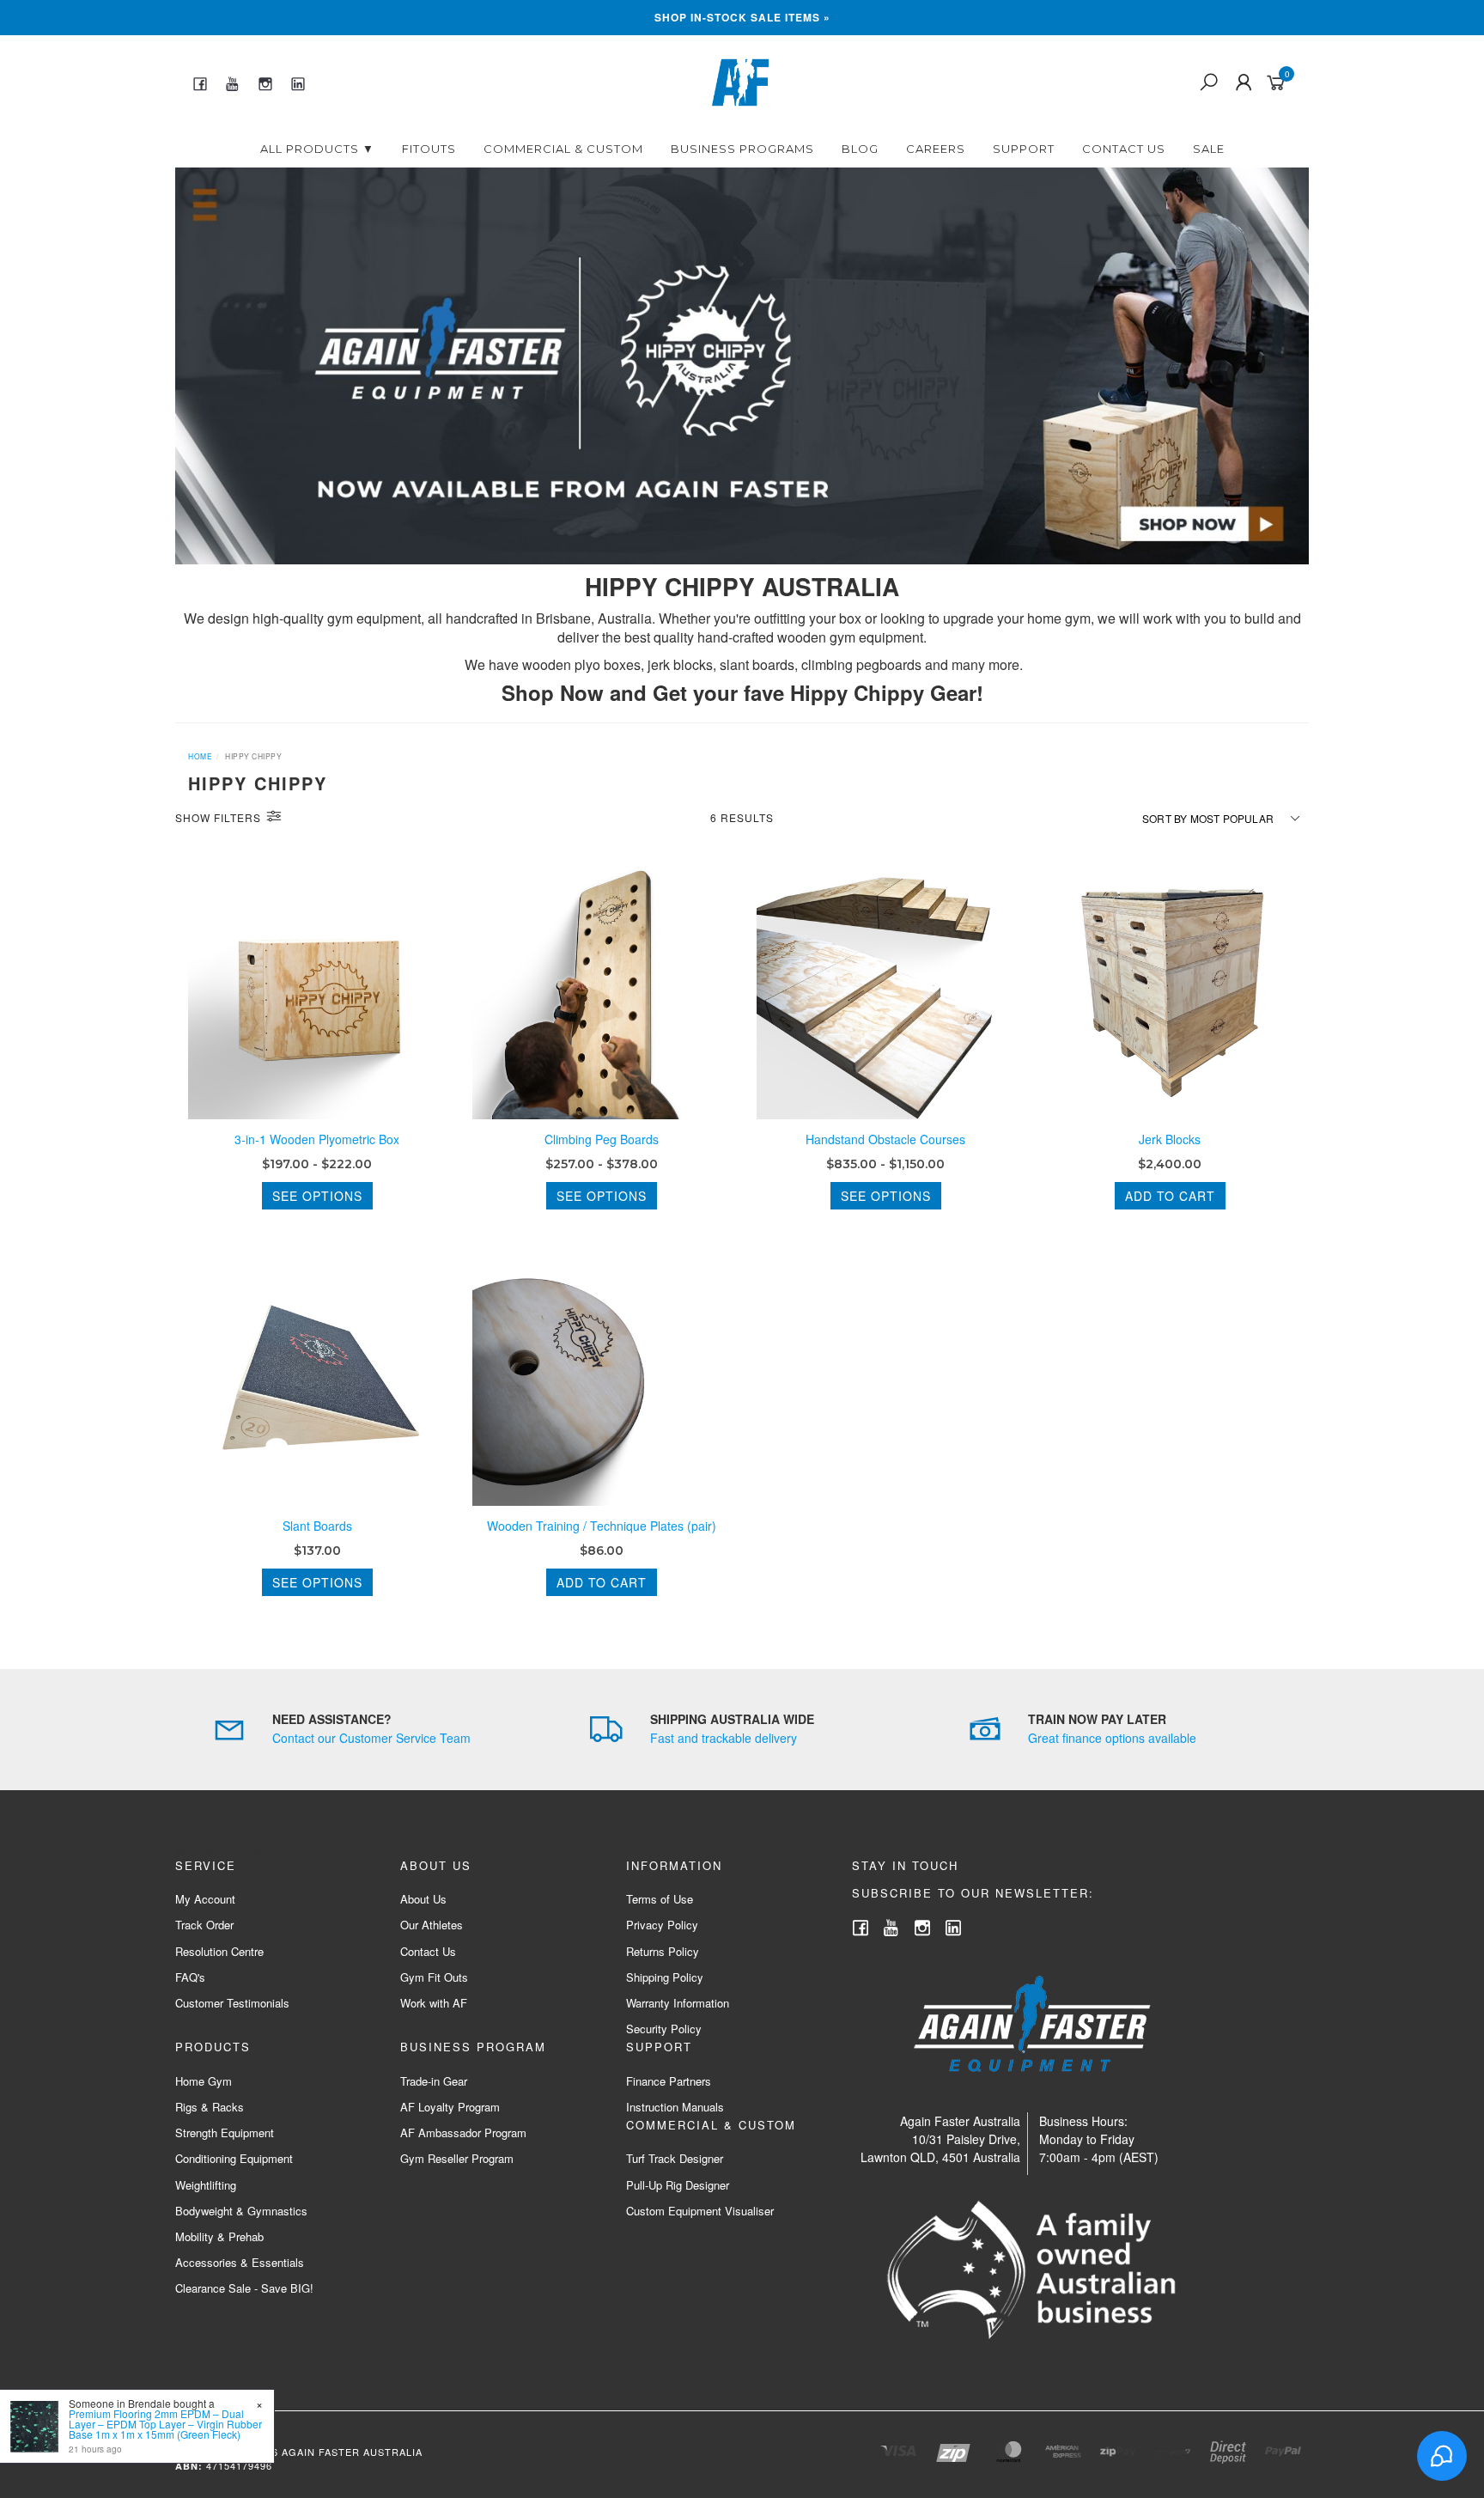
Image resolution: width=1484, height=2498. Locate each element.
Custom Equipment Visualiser (700, 2211)
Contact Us (1124, 149)
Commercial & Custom (563, 149)
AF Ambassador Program (463, 2132)
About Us (423, 1899)
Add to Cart (1170, 1196)
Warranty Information (678, 2003)
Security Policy (664, 2029)
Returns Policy (663, 1951)
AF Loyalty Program (450, 2107)
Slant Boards (317, 1526)
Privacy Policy (662, 1925)
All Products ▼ (317, 149)
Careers (936, 149)
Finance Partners (669, 2081)
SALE (1209, 149)
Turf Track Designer (675, 2158)
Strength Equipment (225, 2132)
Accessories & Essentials (240, 2262)
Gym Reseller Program (457, 2158)
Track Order (204, 1925)
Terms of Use (660, 1899)
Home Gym (204, 2081)
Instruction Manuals (675, 2107)
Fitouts (429, 149)
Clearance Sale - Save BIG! (244, 2288)
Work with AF (434, 2003)
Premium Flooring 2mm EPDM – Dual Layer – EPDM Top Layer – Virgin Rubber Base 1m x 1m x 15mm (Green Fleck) (165, 2424)
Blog (860, 149)
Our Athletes (432, 1925)
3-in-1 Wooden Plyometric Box (317, 1139)
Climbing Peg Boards (602, 1139)
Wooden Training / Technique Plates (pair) (602, 1526)
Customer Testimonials (232, 2003)
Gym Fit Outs (434, 1977)
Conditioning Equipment (234, 2158)
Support (1024, 149)
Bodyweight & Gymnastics (241, 2211)
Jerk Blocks (1170, 1139)
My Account (205, 1899)
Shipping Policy (665, 1977)
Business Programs (742, 149)
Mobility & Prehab (219, 2236)
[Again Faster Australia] (740, 81)
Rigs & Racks (210, 2107)
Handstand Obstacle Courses (885, 1139)
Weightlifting (206, 2185)
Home (200, 756)
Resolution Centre (219, 1951)
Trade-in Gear (434, 2081)
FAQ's (190, 1977)
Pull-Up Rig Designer (678, 2185)
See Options (317, 1196)
